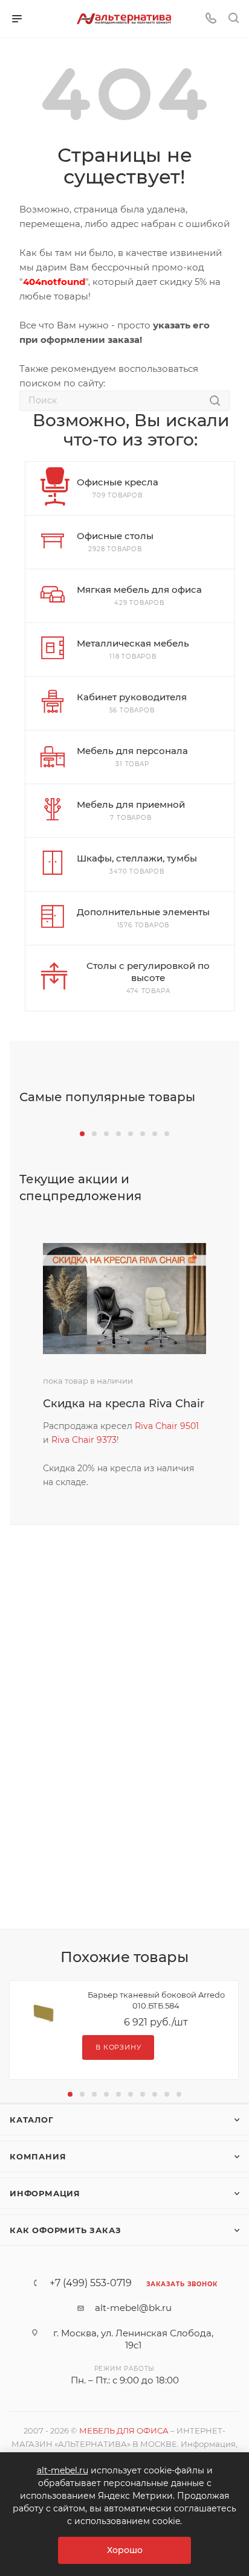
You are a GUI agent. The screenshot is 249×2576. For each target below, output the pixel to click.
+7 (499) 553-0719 (91, 2283)
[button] (82, 1134)
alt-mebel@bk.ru (133, 2308)
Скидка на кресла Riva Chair (124, 1404)
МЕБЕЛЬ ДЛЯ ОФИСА (124, 2431)
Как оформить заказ (65, 2230)
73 (112, 1440)
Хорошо (125, 2550)
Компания (38, 2156)
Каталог (32, 2120)
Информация (45, 2193)
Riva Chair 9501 (167, 1426)
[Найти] (215, 401)
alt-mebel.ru (63, 2470)
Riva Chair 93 (79, 1440)
